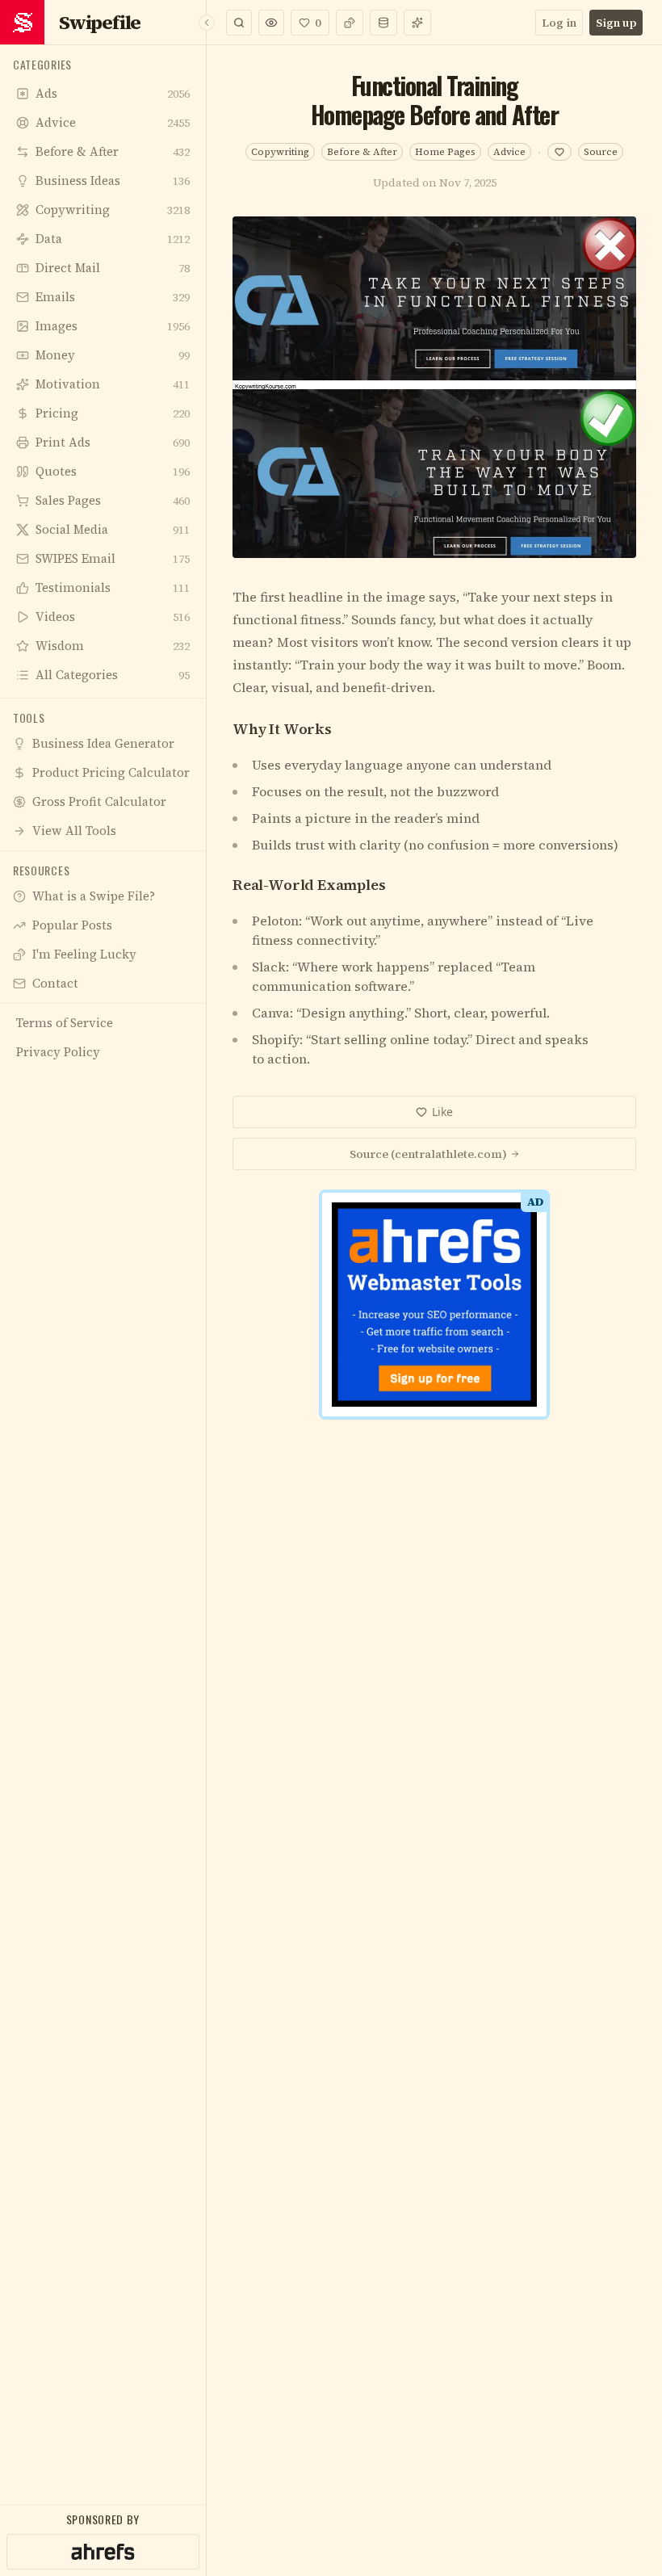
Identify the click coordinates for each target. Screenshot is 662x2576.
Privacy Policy (382, 1535)
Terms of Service (285, 1535)
